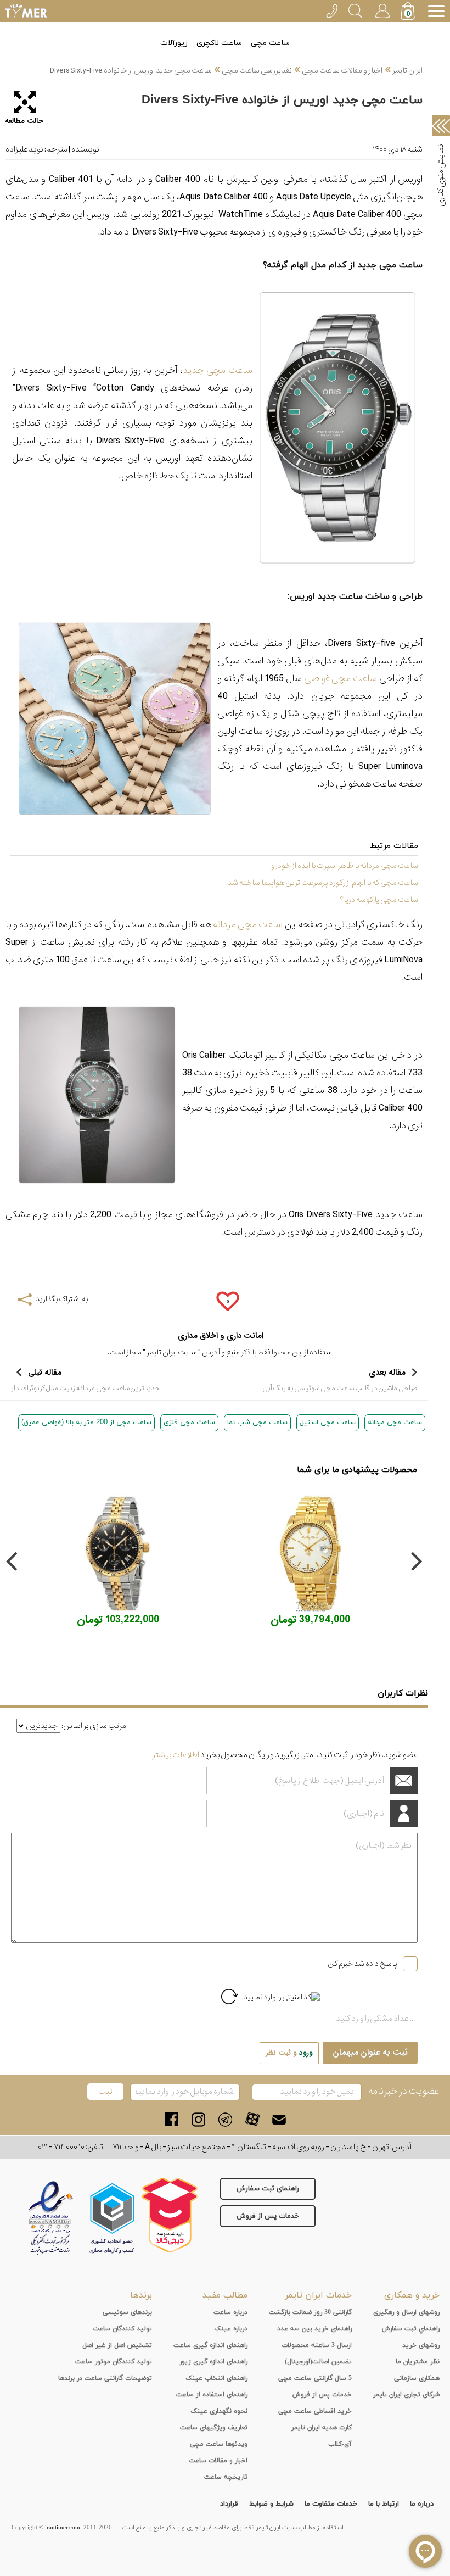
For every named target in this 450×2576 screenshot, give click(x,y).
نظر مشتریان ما (418, 2362)
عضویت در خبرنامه (404, 2091)
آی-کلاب (340, 2444)
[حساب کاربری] (382, 9)
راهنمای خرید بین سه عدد (314, 2329)
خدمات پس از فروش (268, 2216)
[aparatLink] (252, 2119)
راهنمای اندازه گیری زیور (213, 2362)
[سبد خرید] (409, 12)
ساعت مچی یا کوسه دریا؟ (379, 900)
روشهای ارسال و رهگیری (406, 2312)
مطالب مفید (225, 2295)
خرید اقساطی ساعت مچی (315, 2411)
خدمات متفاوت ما (331, 2504)
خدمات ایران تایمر (318, 2295)
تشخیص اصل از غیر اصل (117, 2345)
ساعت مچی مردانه (248, 925)
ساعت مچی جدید (218, 370)
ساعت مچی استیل (328, 1423)
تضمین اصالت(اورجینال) (318, 2362)
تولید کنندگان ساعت (122, 2329)
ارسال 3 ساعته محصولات (317, 2345)
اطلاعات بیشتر (176, 1755)
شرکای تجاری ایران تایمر (406, 2395)
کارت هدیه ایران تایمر (322, 2428)
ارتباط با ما (384, 2504)
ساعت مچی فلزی (189, 1423)
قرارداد (229, 2504)
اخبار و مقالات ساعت (218, 2461)
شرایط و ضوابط (271, 2504)
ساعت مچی (270, 43)
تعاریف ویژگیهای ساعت (214, 2428)
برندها (141, 2295)
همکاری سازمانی (417, 2378)
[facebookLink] (171, 2119)
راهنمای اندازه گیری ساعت (210, 2345)
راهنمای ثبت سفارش (268, 2189)
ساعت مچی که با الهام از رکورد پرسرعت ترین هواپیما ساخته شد (323, 883)
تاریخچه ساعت (226, 2477)
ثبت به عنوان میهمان (370, 2053)
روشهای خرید (421, 2345)
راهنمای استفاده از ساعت (212, 2395)
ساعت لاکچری (219, 43)
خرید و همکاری (412, 2295)
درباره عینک (231, 2329)
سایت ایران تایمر (172, 1352)
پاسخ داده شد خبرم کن (362, 1964)
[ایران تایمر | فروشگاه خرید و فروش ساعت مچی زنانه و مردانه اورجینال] (26, 11)
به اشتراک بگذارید (62, 1299)
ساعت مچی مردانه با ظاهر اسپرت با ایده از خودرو (345, 866)
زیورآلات (174, 43)
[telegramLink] (225, 2119)
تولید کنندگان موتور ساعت (114, 2362)
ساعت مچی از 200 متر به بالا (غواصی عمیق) (86, 1423)
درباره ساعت (230, 2312)
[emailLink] (279, 2119)
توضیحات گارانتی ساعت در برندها (105, 2378)
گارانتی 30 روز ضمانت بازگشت (310, 2312)
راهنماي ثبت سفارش (411, 2329)
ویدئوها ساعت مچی (219, 2444)
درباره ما (422, 2504)
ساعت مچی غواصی (341, 679)
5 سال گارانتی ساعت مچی (315, 2378)
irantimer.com (63, 2528)
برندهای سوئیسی (127, 2312)
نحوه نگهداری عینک (219, 2411)
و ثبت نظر (289, 2053)
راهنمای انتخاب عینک (216, 2378)
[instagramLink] (198, 2119)
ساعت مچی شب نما (257, 1423)
